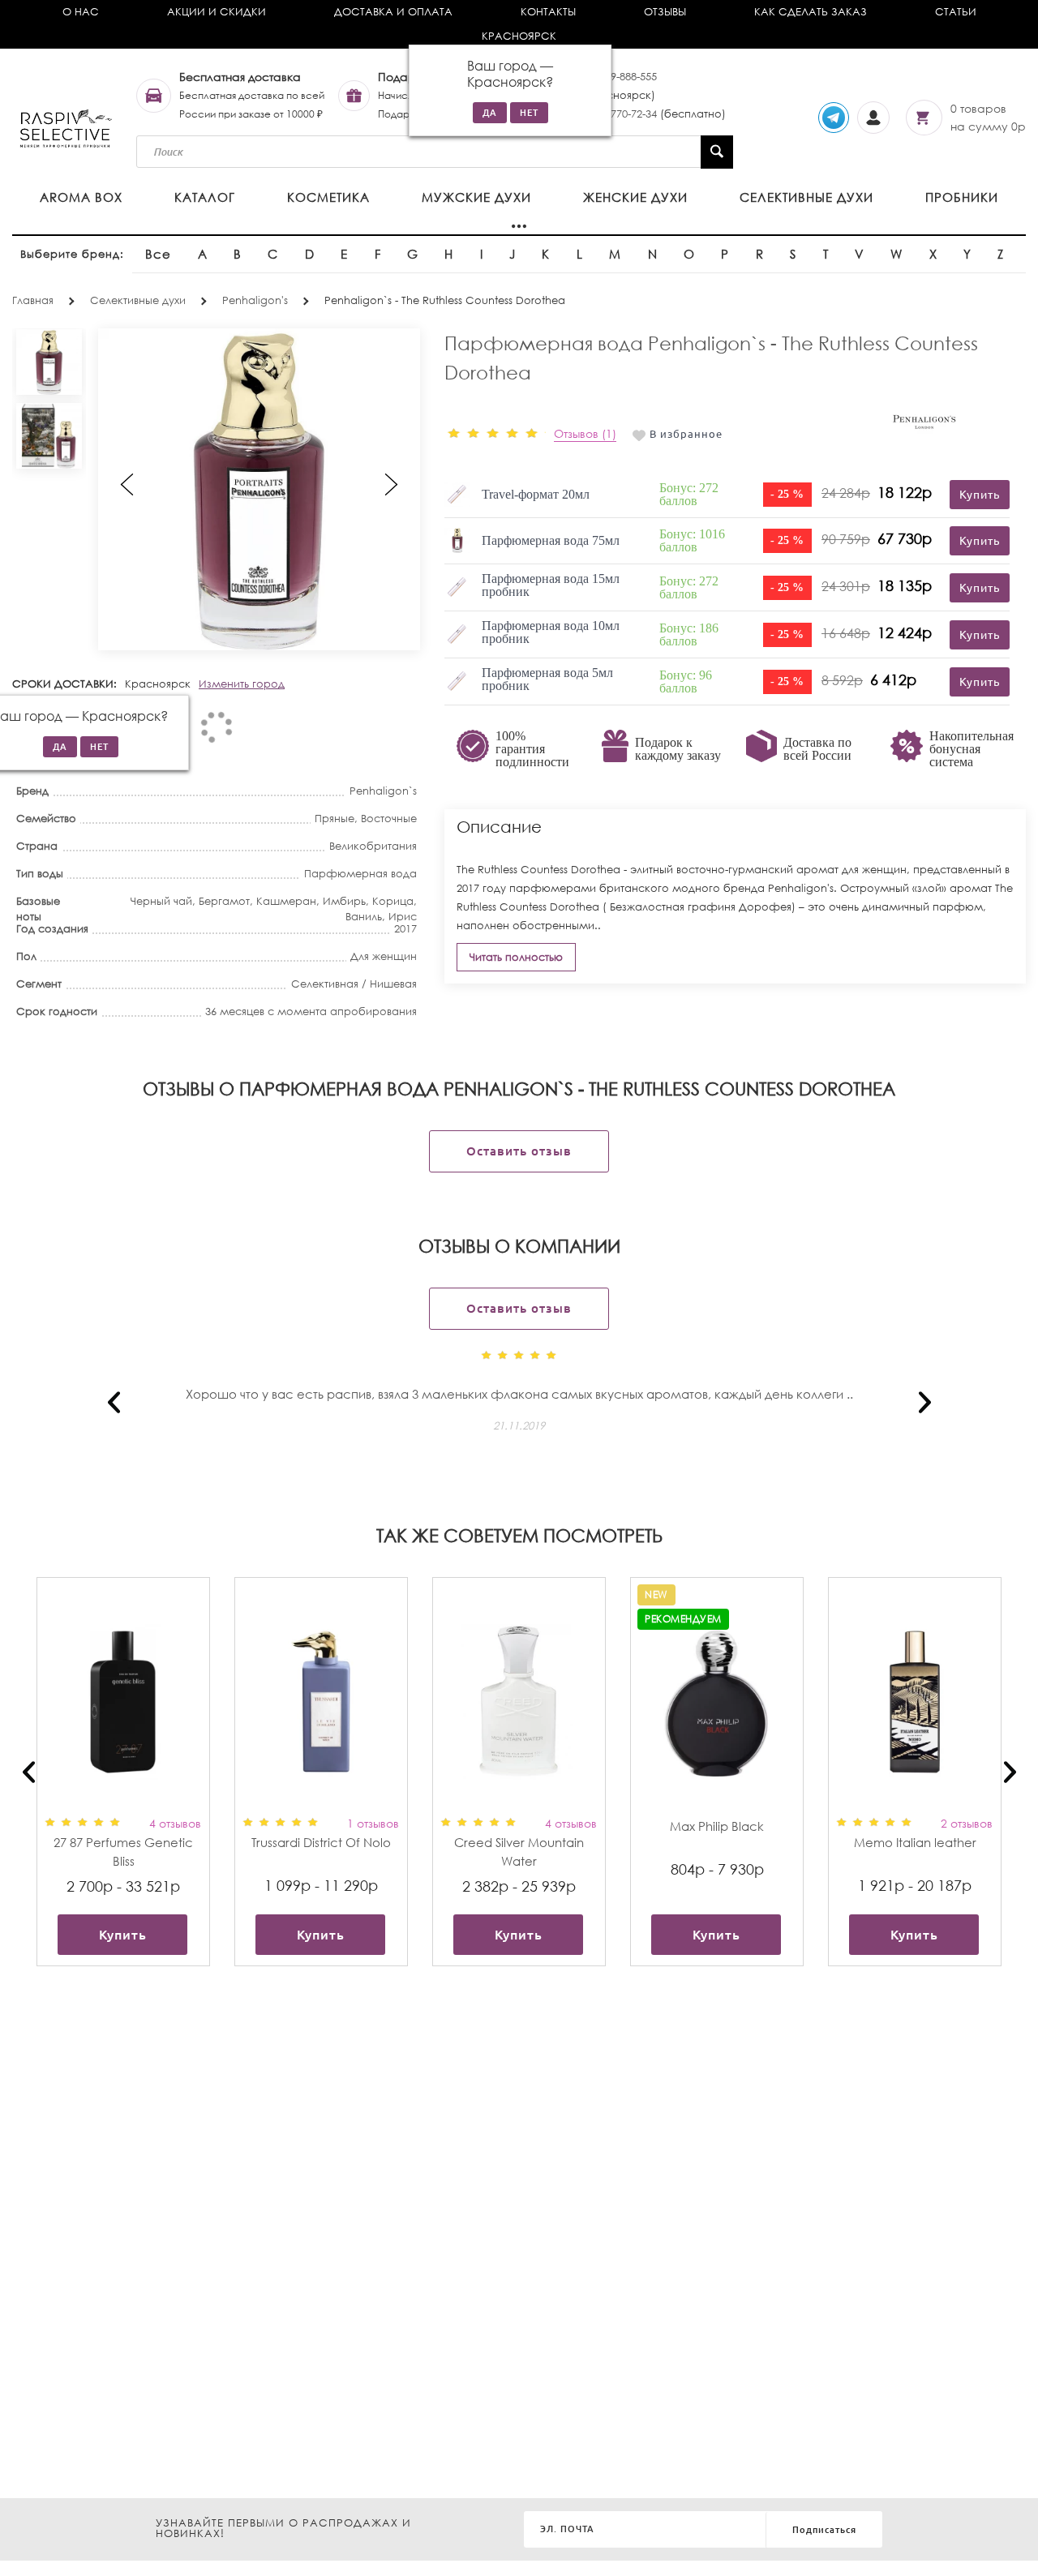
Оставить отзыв (519, 1151)
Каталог (205, 197)
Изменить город (242, 684)
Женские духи (635, 197)
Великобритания (373, 846)
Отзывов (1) (585, 433)
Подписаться (824, 2530)
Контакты (548, 12)
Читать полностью (516, 957)
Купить (123, 1935)
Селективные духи (806, 197)
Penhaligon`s (383, 791)
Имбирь (344, 901)
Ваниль (364, 917)
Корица (393, 901)
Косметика (328, 197)
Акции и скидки (217, 12)
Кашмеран (286, 901)
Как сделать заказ (811, 12)
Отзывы (665, 12)
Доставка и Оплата (393, 12)
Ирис (403, 917)
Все (158, 254)
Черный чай (161, 901)
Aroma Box (81, 197)
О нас (81, 12)
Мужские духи (476, 197)
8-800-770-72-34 (619, 114)
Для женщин (384, 956)
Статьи (956, 12)
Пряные (335, 819)
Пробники (962, 197)
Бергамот (224, 901)
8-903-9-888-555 (619, 77)
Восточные (389, 819)
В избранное (686, 434)
